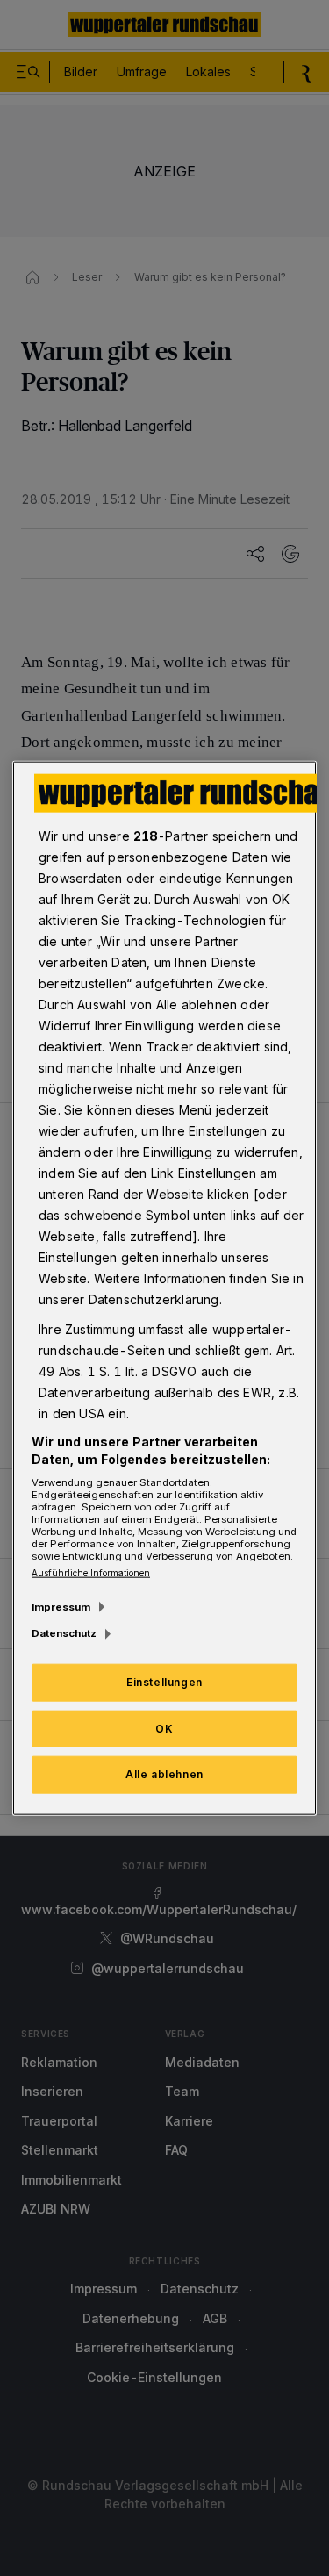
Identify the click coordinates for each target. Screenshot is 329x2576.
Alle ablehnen (164, 1774)
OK (164, 1728)
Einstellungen (164, 1681)
